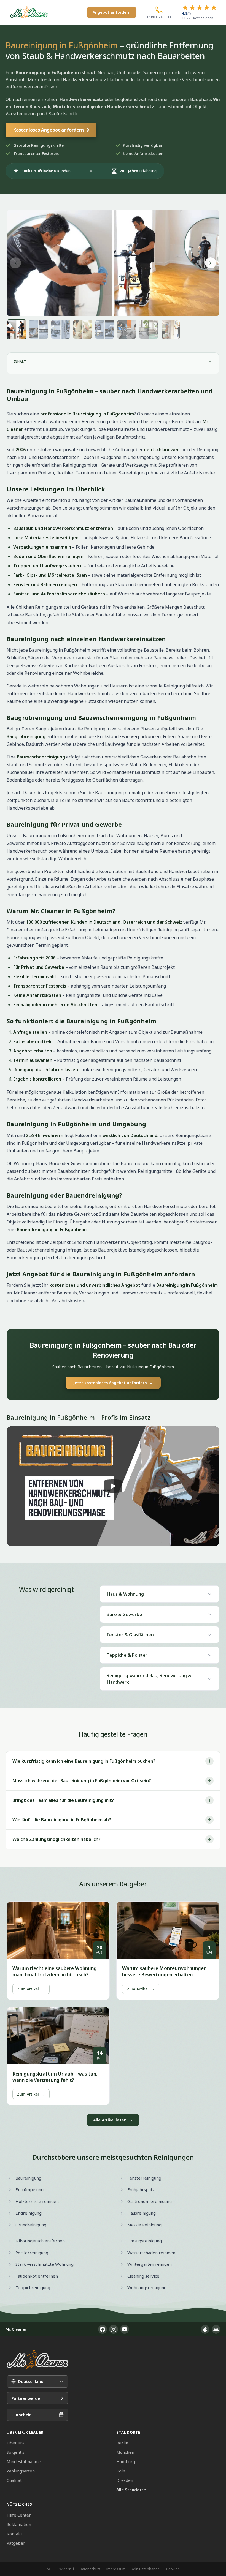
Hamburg (126, 2461)
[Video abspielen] (113, 1486)
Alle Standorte (131, 2490)
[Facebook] (103, 2329)
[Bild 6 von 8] (127, 329)
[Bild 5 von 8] (105, 329)
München (125, 2452)
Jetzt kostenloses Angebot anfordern (113, 1383)
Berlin (122, 2443)
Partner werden (27, 2398)
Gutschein (21, 2415)
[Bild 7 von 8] (149, 329)
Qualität (14, 2480)
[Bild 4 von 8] (83, 329)
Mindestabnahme (24, 2461)
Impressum (116, 2569)
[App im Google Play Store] (216, 2329)
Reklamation (19, 2524)
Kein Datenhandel (146, 2569)
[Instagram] (114, 2329)
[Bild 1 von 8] (17, 329)
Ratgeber (16, 2543)
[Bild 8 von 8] (171, 329)
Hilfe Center (19, 2515)
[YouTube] (125, 2329)
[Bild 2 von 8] (39, 329)
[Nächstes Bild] (211, 263)
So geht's (15, 2452)
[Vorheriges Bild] (15, 263)
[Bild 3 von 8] (61, 329)
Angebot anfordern (112, 12)
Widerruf (67, 2569)
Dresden (125, 2480)
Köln (121, 2471)
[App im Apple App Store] (205, 2329)
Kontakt (14, 2534)
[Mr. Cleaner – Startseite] (37, 2359)
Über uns (16, 2443)
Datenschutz (90, 2569)
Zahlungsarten (21, 2471)
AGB (50, 2569)
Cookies (173, 2569)
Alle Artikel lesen (113, 2120)
